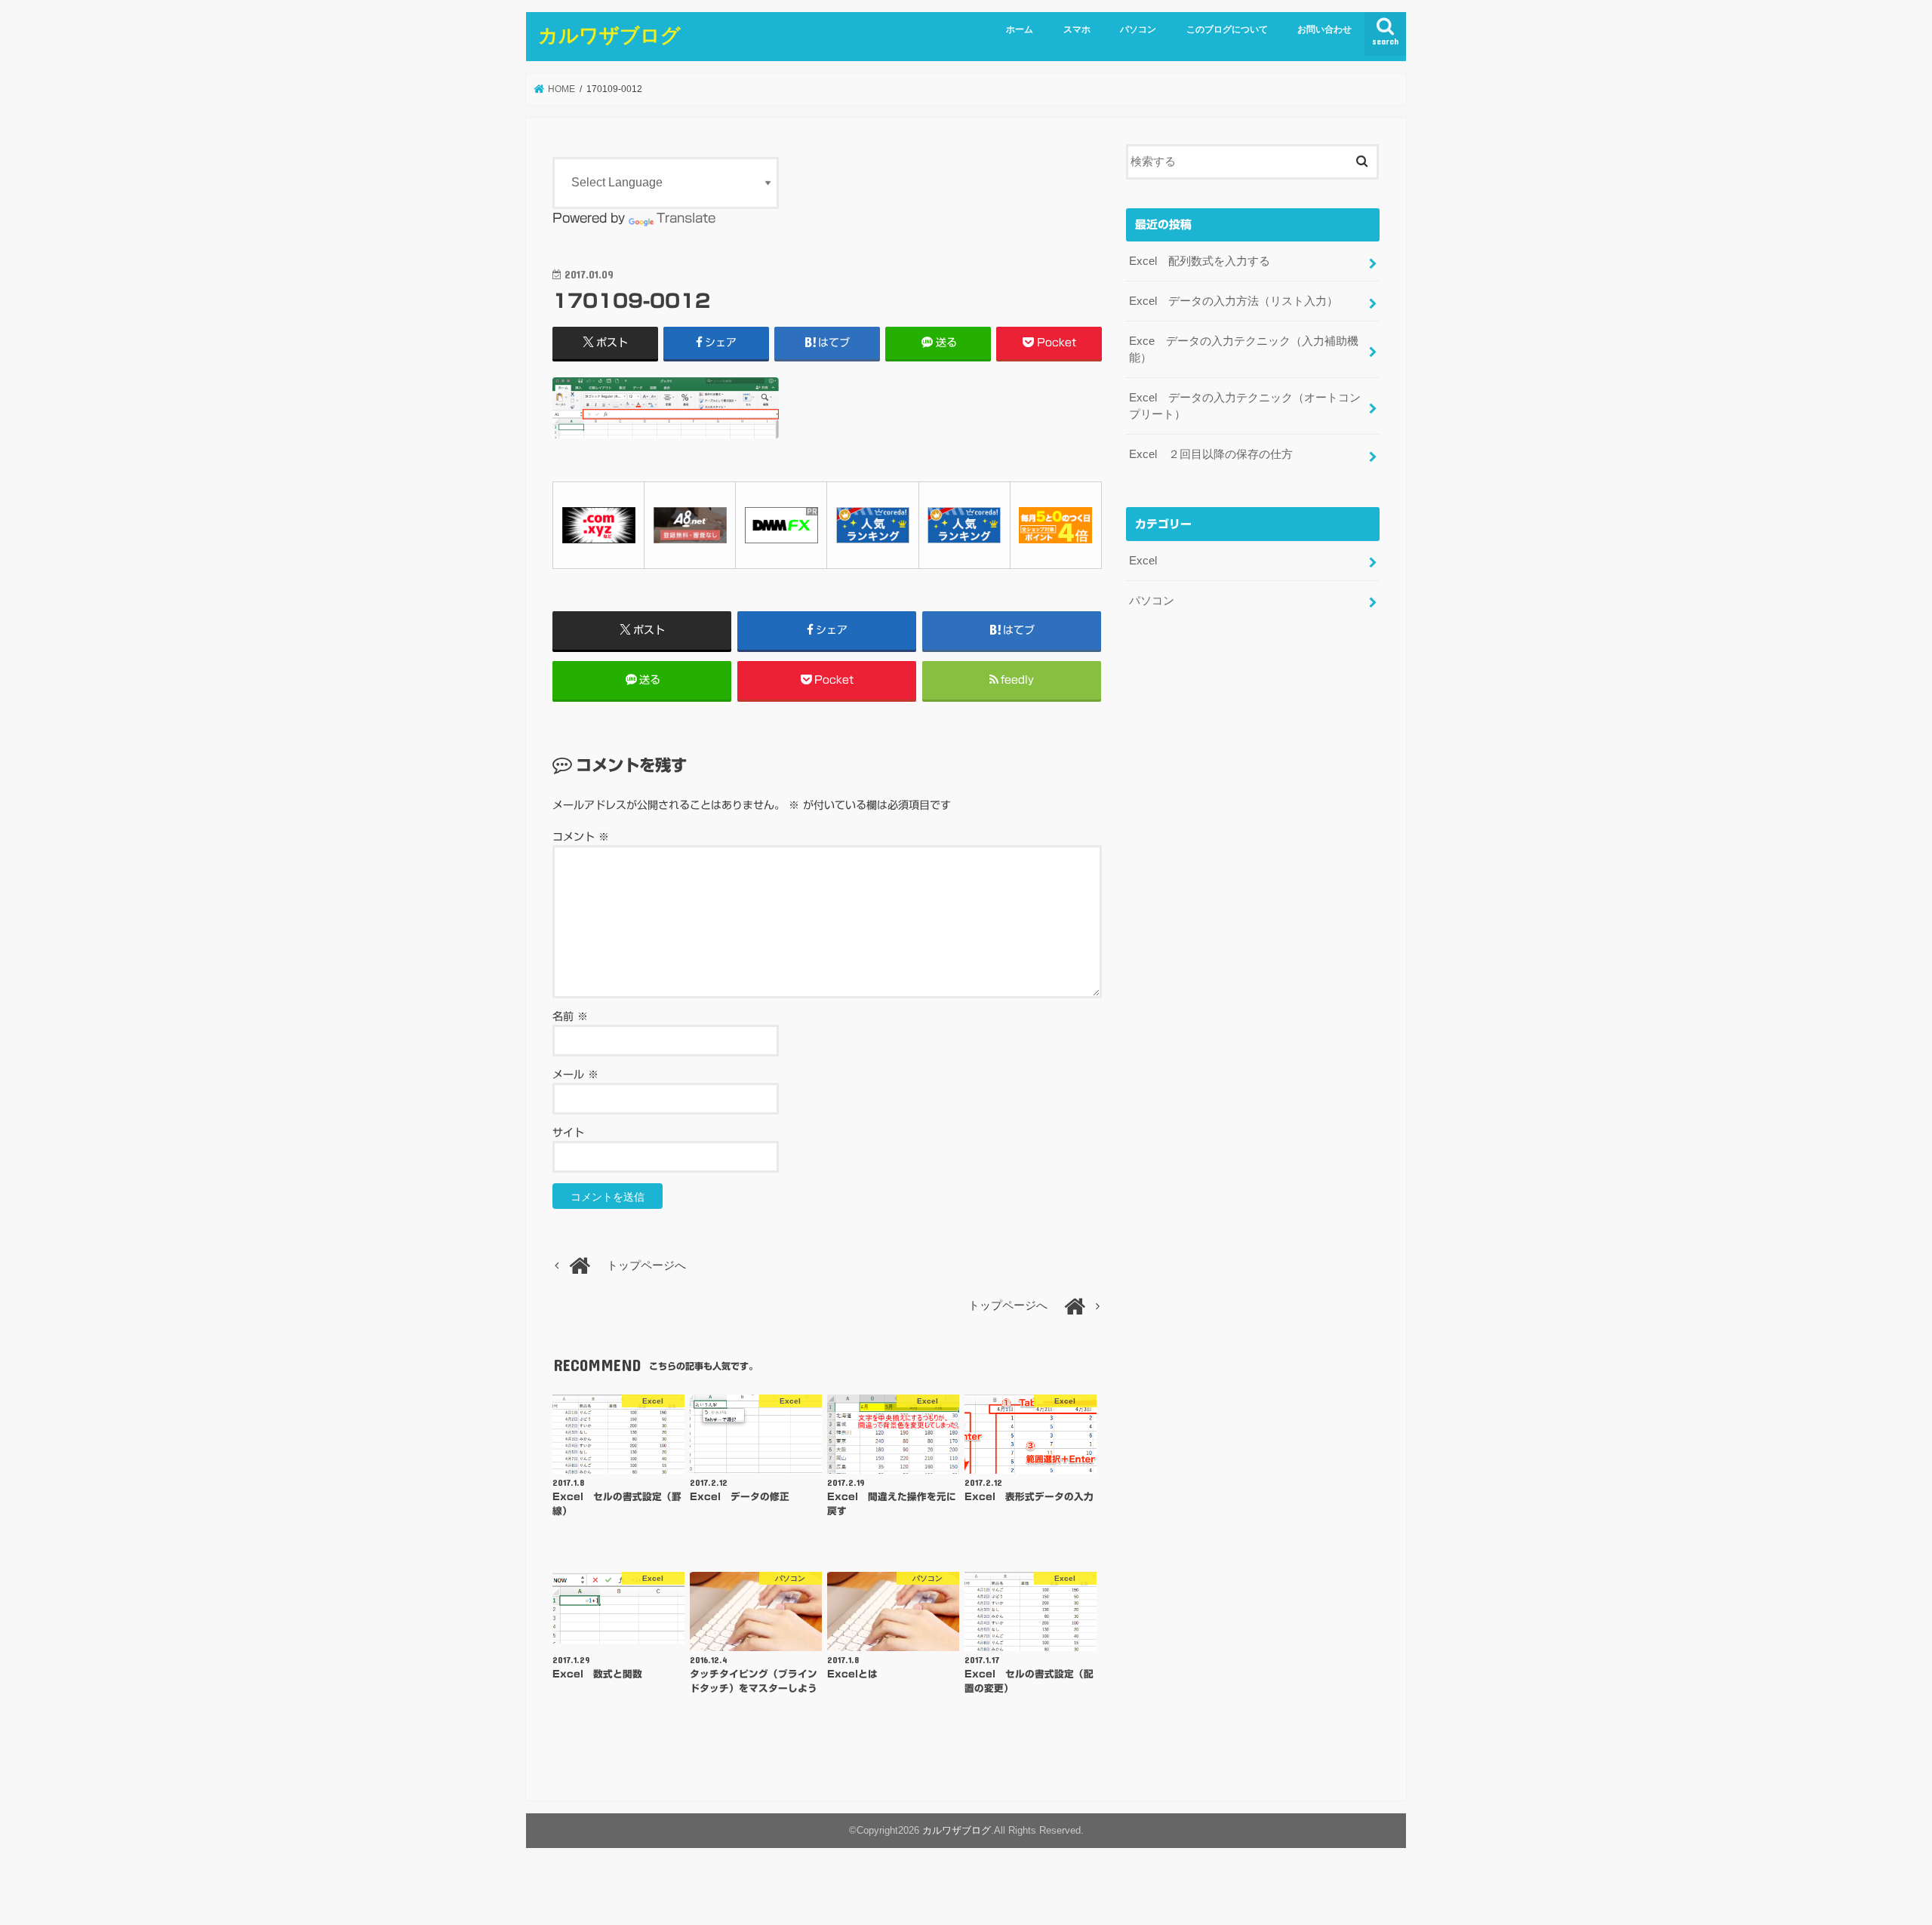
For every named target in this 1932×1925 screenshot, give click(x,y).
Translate (686, 218)
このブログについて (1227, 29)
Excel (1143, 561)
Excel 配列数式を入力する (1200, 261)
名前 (570, 1016)
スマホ (1077, 29)
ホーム (1020, 29)
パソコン (1138, 29)
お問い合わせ (1324, 29)
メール (575, 1075)
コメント (581, 837)
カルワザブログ (609, 34)
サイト (568, 1133)
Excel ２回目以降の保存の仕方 (1211, 454)
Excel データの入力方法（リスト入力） (1234, 301)
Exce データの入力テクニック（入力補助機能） (1244, 349)
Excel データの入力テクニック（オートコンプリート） (1245, 406)
